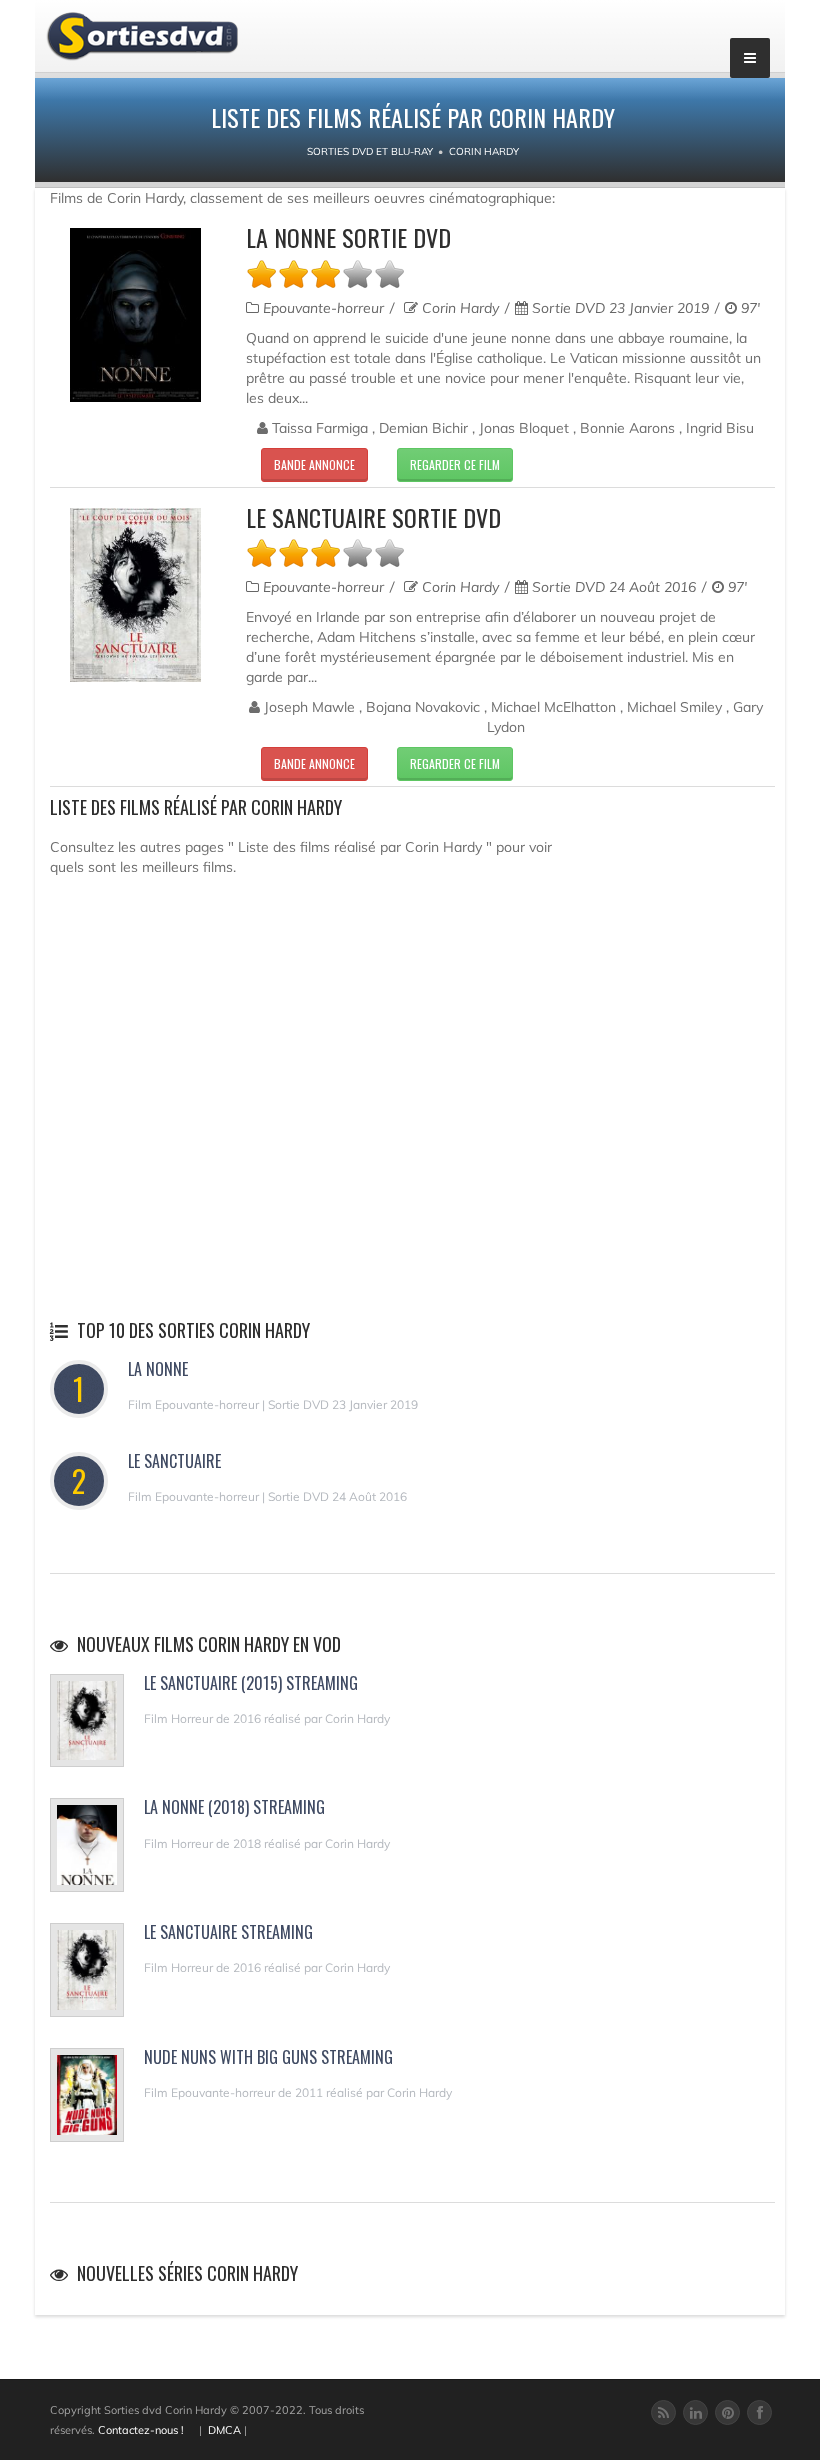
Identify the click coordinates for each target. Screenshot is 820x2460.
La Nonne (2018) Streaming (234, 1807)
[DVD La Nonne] (135, 315)
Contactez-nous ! (141, 2430)
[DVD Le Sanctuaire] (135, 595)
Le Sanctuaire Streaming (228, 1932)
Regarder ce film (455, 464)
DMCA (224, 2430)
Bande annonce (314, 464)
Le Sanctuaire (174, 1461)
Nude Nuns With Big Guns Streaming (268, 2057)
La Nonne (158, 1369)
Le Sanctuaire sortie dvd (373, 517)
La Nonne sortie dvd (348, 237)
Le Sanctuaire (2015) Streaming (251, 1683)
